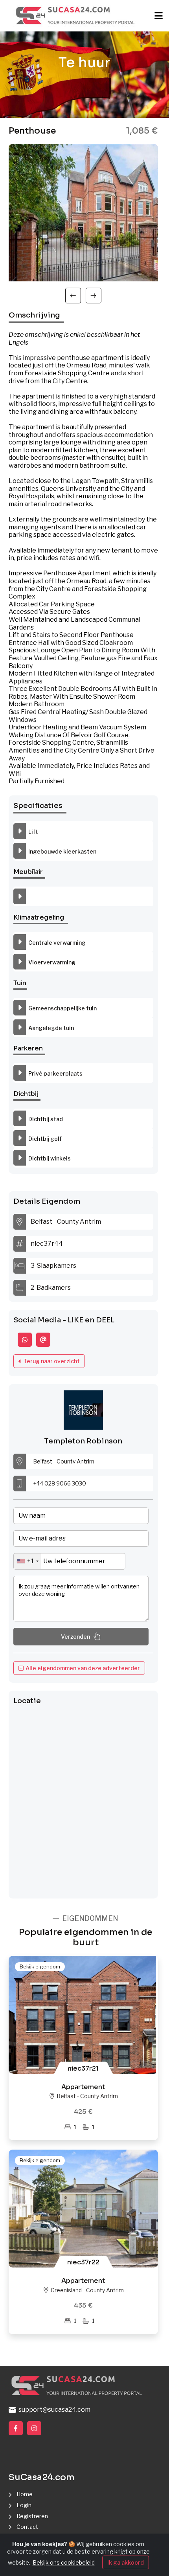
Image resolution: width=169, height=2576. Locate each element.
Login (24, 2505)
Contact (27, 2527)
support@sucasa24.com (53, 2410)
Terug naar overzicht (51, 1361)
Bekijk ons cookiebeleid (64, 2562)
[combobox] (27, 1561)
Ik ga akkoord (126, 2562)
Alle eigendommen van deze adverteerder (82, 1668)
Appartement (83, 2087)
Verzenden (75, 1637)
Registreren (32, 2516)
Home (25, 2494)
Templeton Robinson (83, 1441)
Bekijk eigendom (40, 1966)
